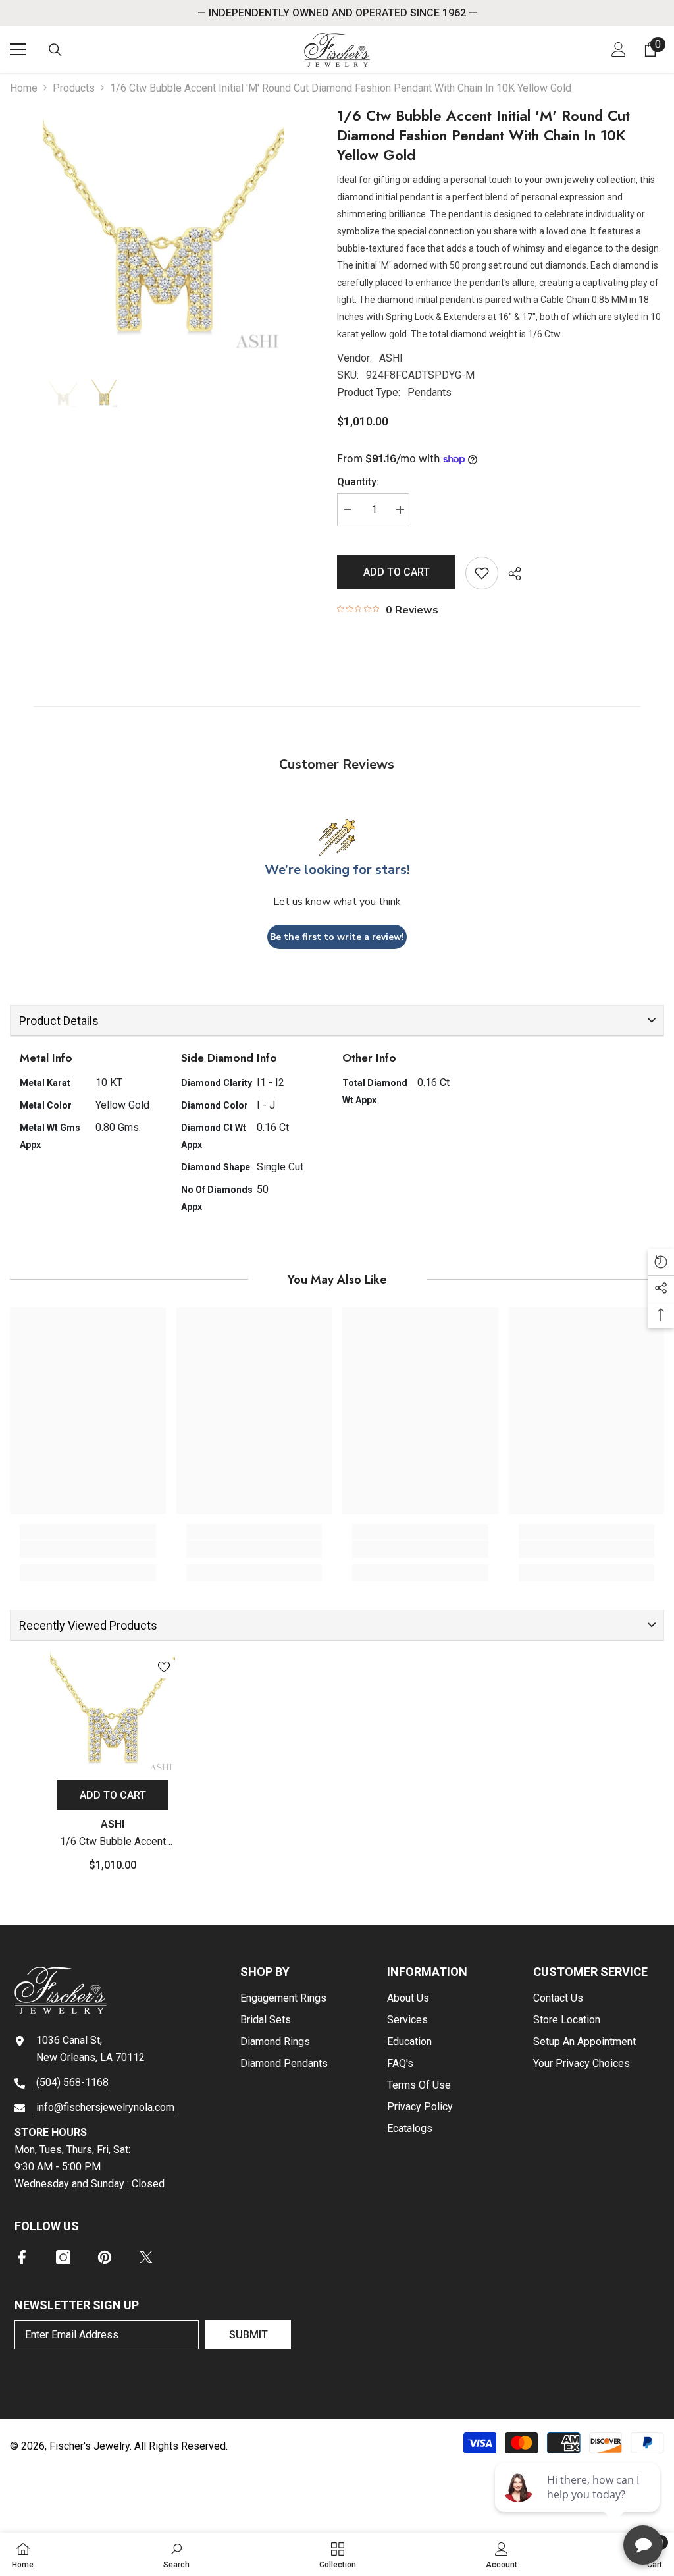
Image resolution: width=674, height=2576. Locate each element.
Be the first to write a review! (337, 937)
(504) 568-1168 (72, 2082)
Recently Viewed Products (88, 1625)
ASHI (391, 358)
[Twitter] (146, 2257)
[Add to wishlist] (482, 573)
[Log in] (619, 49)
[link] (88, 1549)
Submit (248, 2335)
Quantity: (358, 482)
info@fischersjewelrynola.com (105, 2107)
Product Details (59, 1021)
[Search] (55, 50)
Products (74, 88)
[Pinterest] (105, 2257)
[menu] (18, 49)
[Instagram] (63, 2257)
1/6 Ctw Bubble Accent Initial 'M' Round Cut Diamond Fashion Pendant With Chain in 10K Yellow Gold (113, 1843)
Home (24, 88)
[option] (164, 233)
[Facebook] (22, 2257)
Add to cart (397, 572)
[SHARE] (510, 574)
